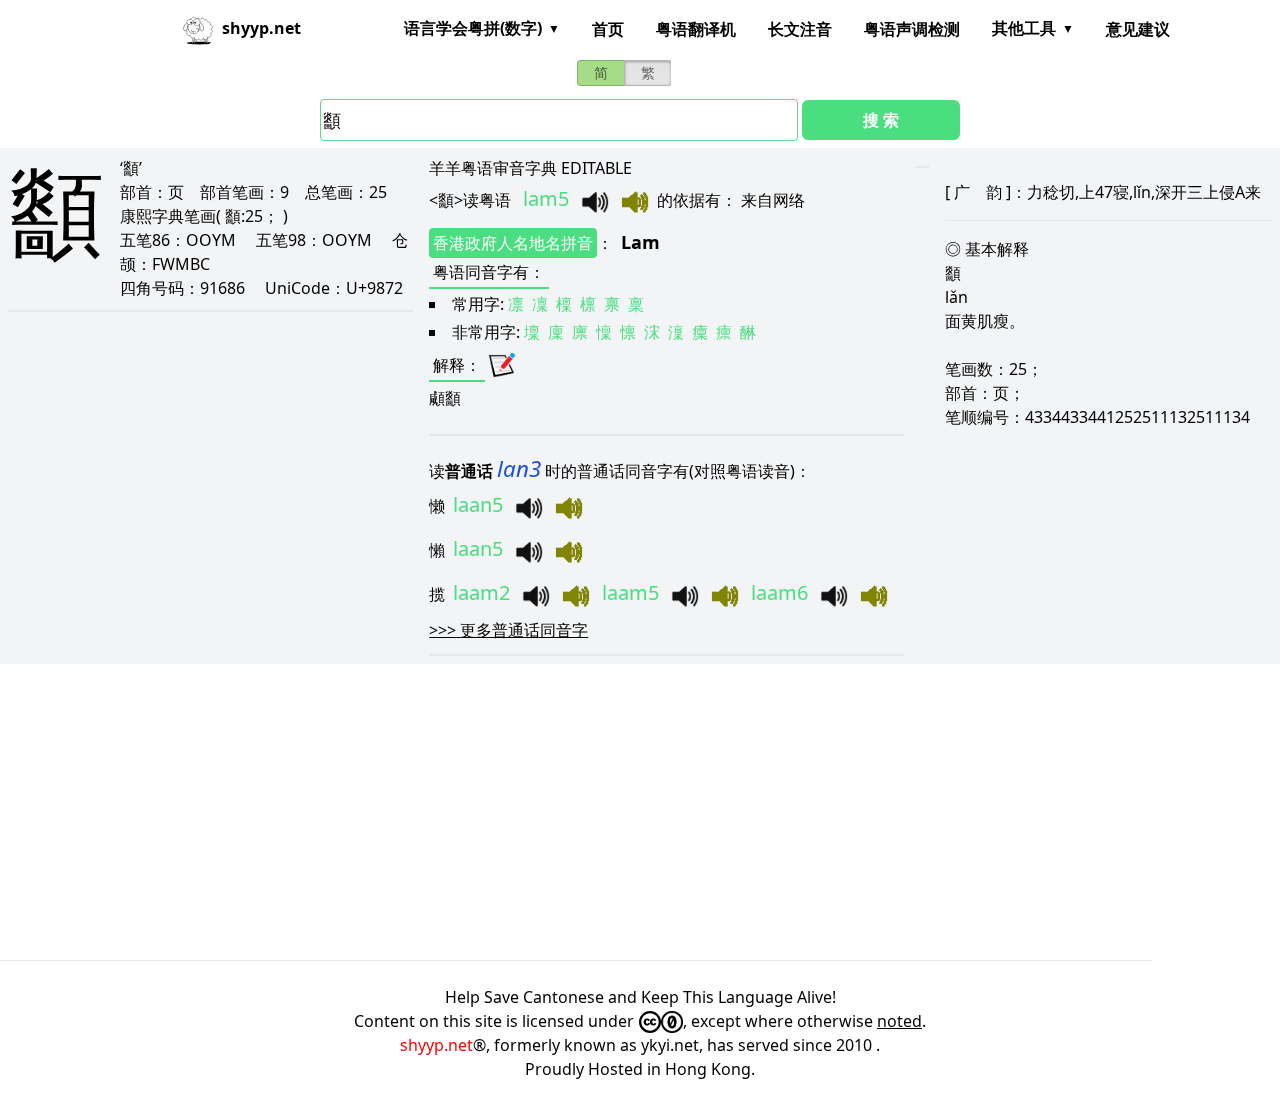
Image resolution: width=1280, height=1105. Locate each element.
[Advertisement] (600, 812)
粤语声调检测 (912, 29)
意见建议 (1138, 29)
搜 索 (881, 120)
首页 (608, 29)
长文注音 (800, 29)
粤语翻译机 (696, 29)
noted (899, 1021)
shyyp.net (436, 1045)
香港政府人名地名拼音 (513, 243)
